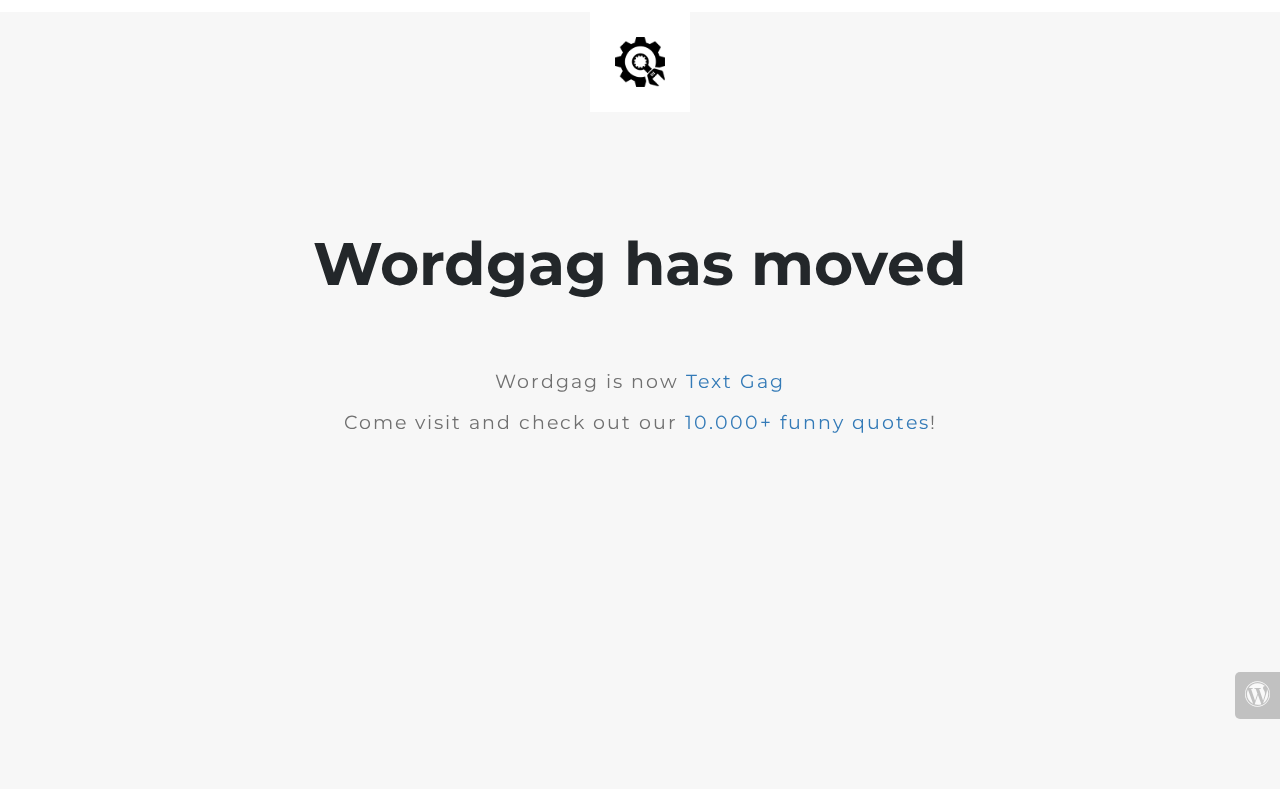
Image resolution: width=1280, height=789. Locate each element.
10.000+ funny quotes (807, 422)
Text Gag (735, 381)
